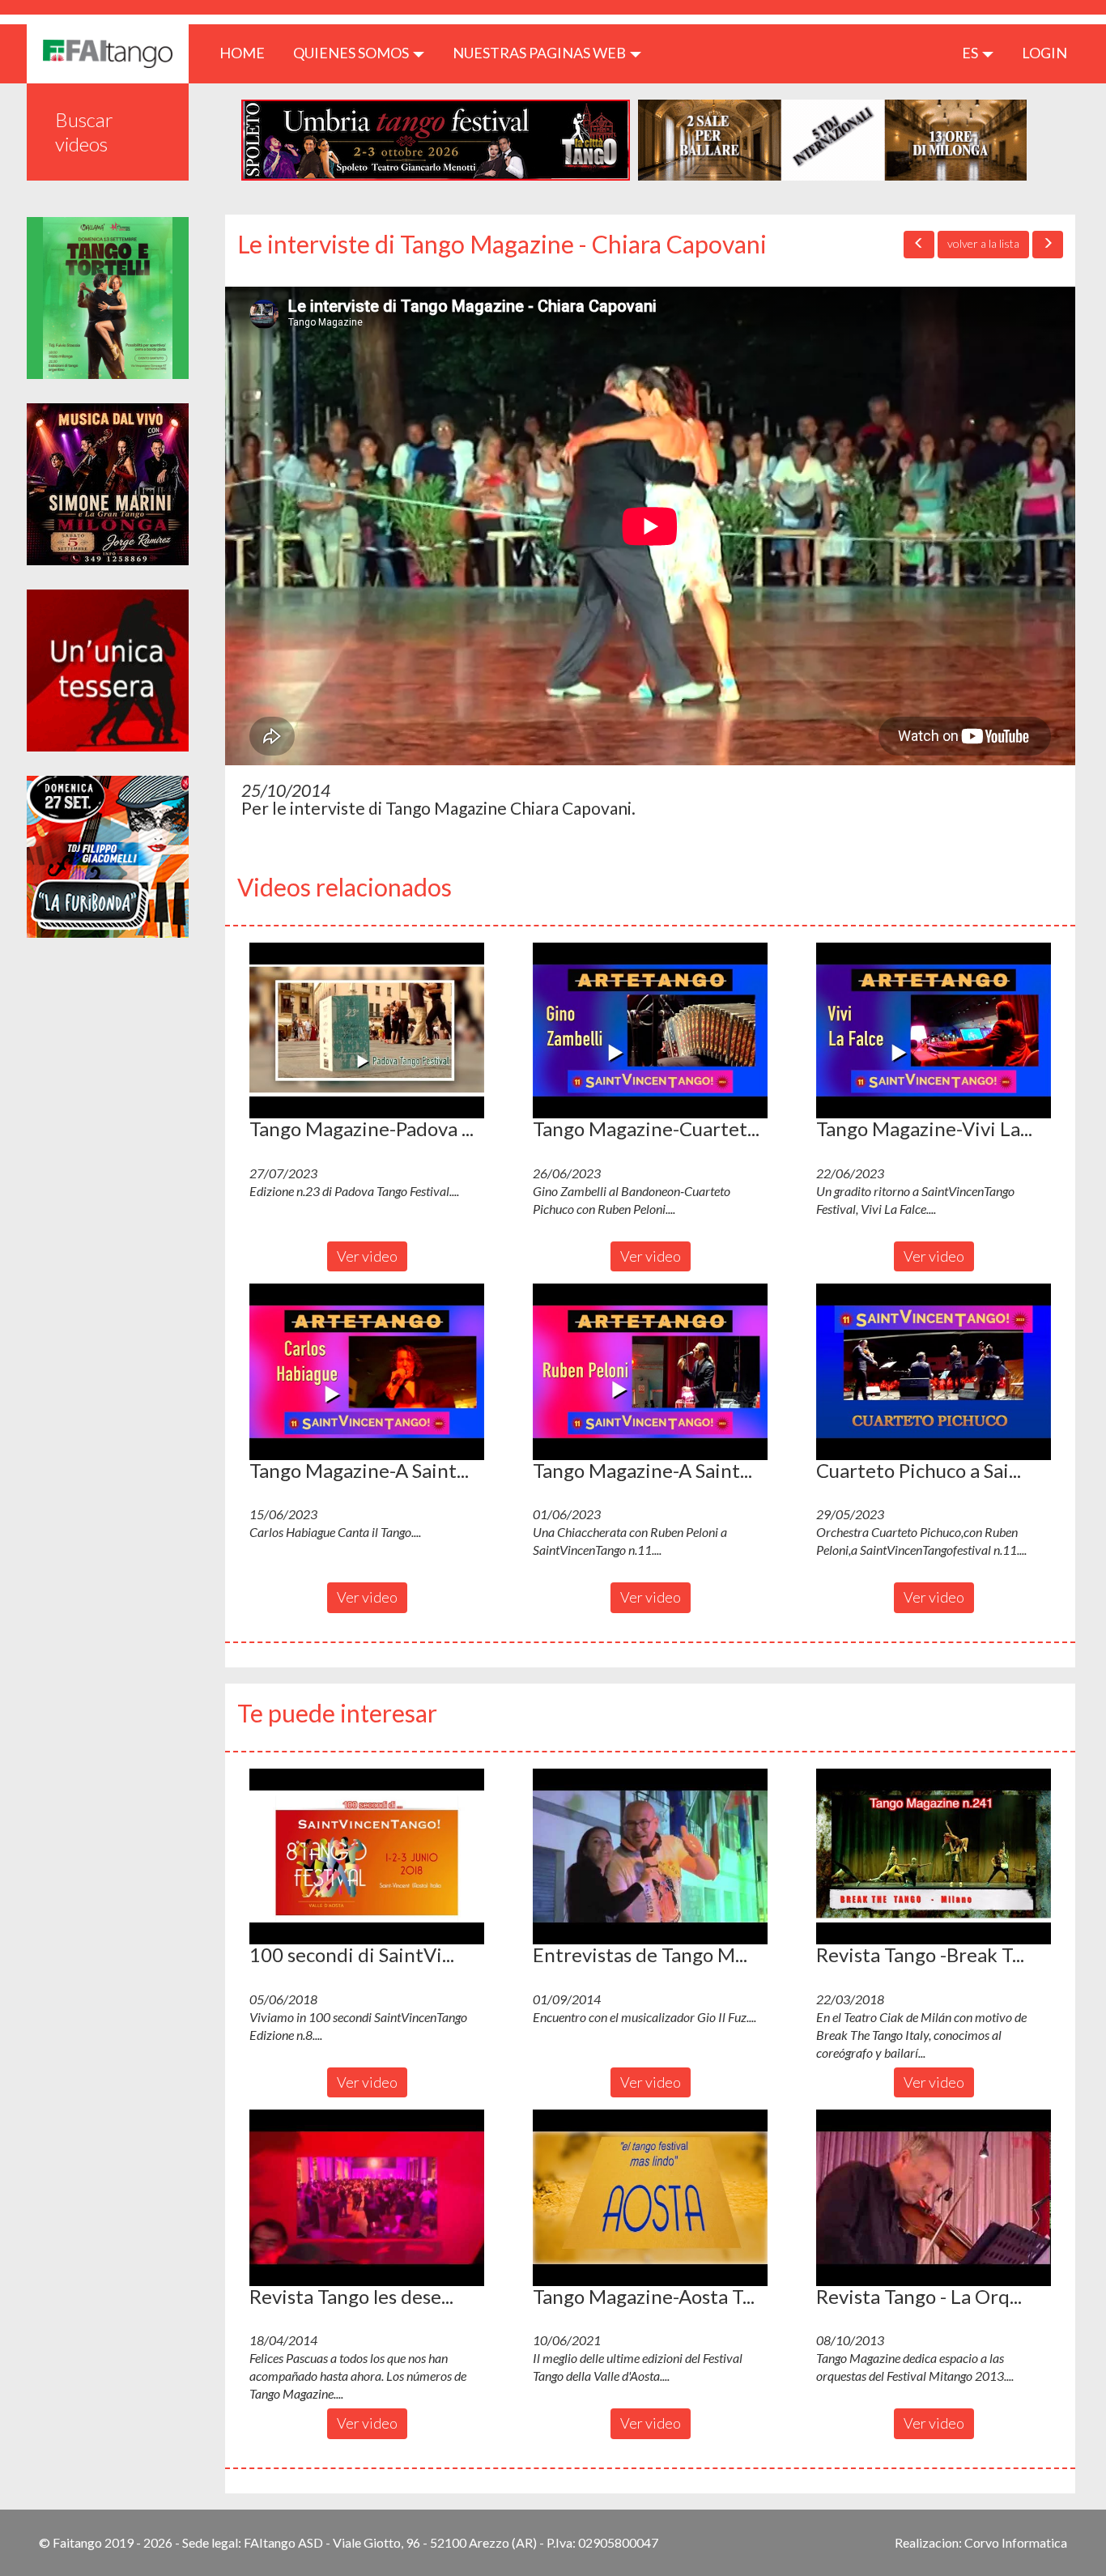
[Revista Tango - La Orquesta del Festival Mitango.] (934, 2198)
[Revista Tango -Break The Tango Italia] (934, 1857)
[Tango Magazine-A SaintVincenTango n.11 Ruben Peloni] (650, 1372)
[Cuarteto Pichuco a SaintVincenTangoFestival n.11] (934, 1372)
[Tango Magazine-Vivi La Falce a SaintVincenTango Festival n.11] (934, 1031)
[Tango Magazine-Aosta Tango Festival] (650, 2198)
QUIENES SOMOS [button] (352, 53)
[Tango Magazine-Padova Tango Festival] (367, 1031)
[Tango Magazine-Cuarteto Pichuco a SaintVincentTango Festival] (650, 1031)
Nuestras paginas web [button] (540, 53)
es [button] (971, 53)
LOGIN (1044, 53)
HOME (248, 52)
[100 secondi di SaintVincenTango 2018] (367, 1857)
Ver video (367, 1256)
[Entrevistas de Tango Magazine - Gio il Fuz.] (650, 1857)
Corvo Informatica (1016, 2542)
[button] (367, 1031)
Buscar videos (84, 132)
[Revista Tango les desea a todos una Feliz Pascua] (367, 2198)
